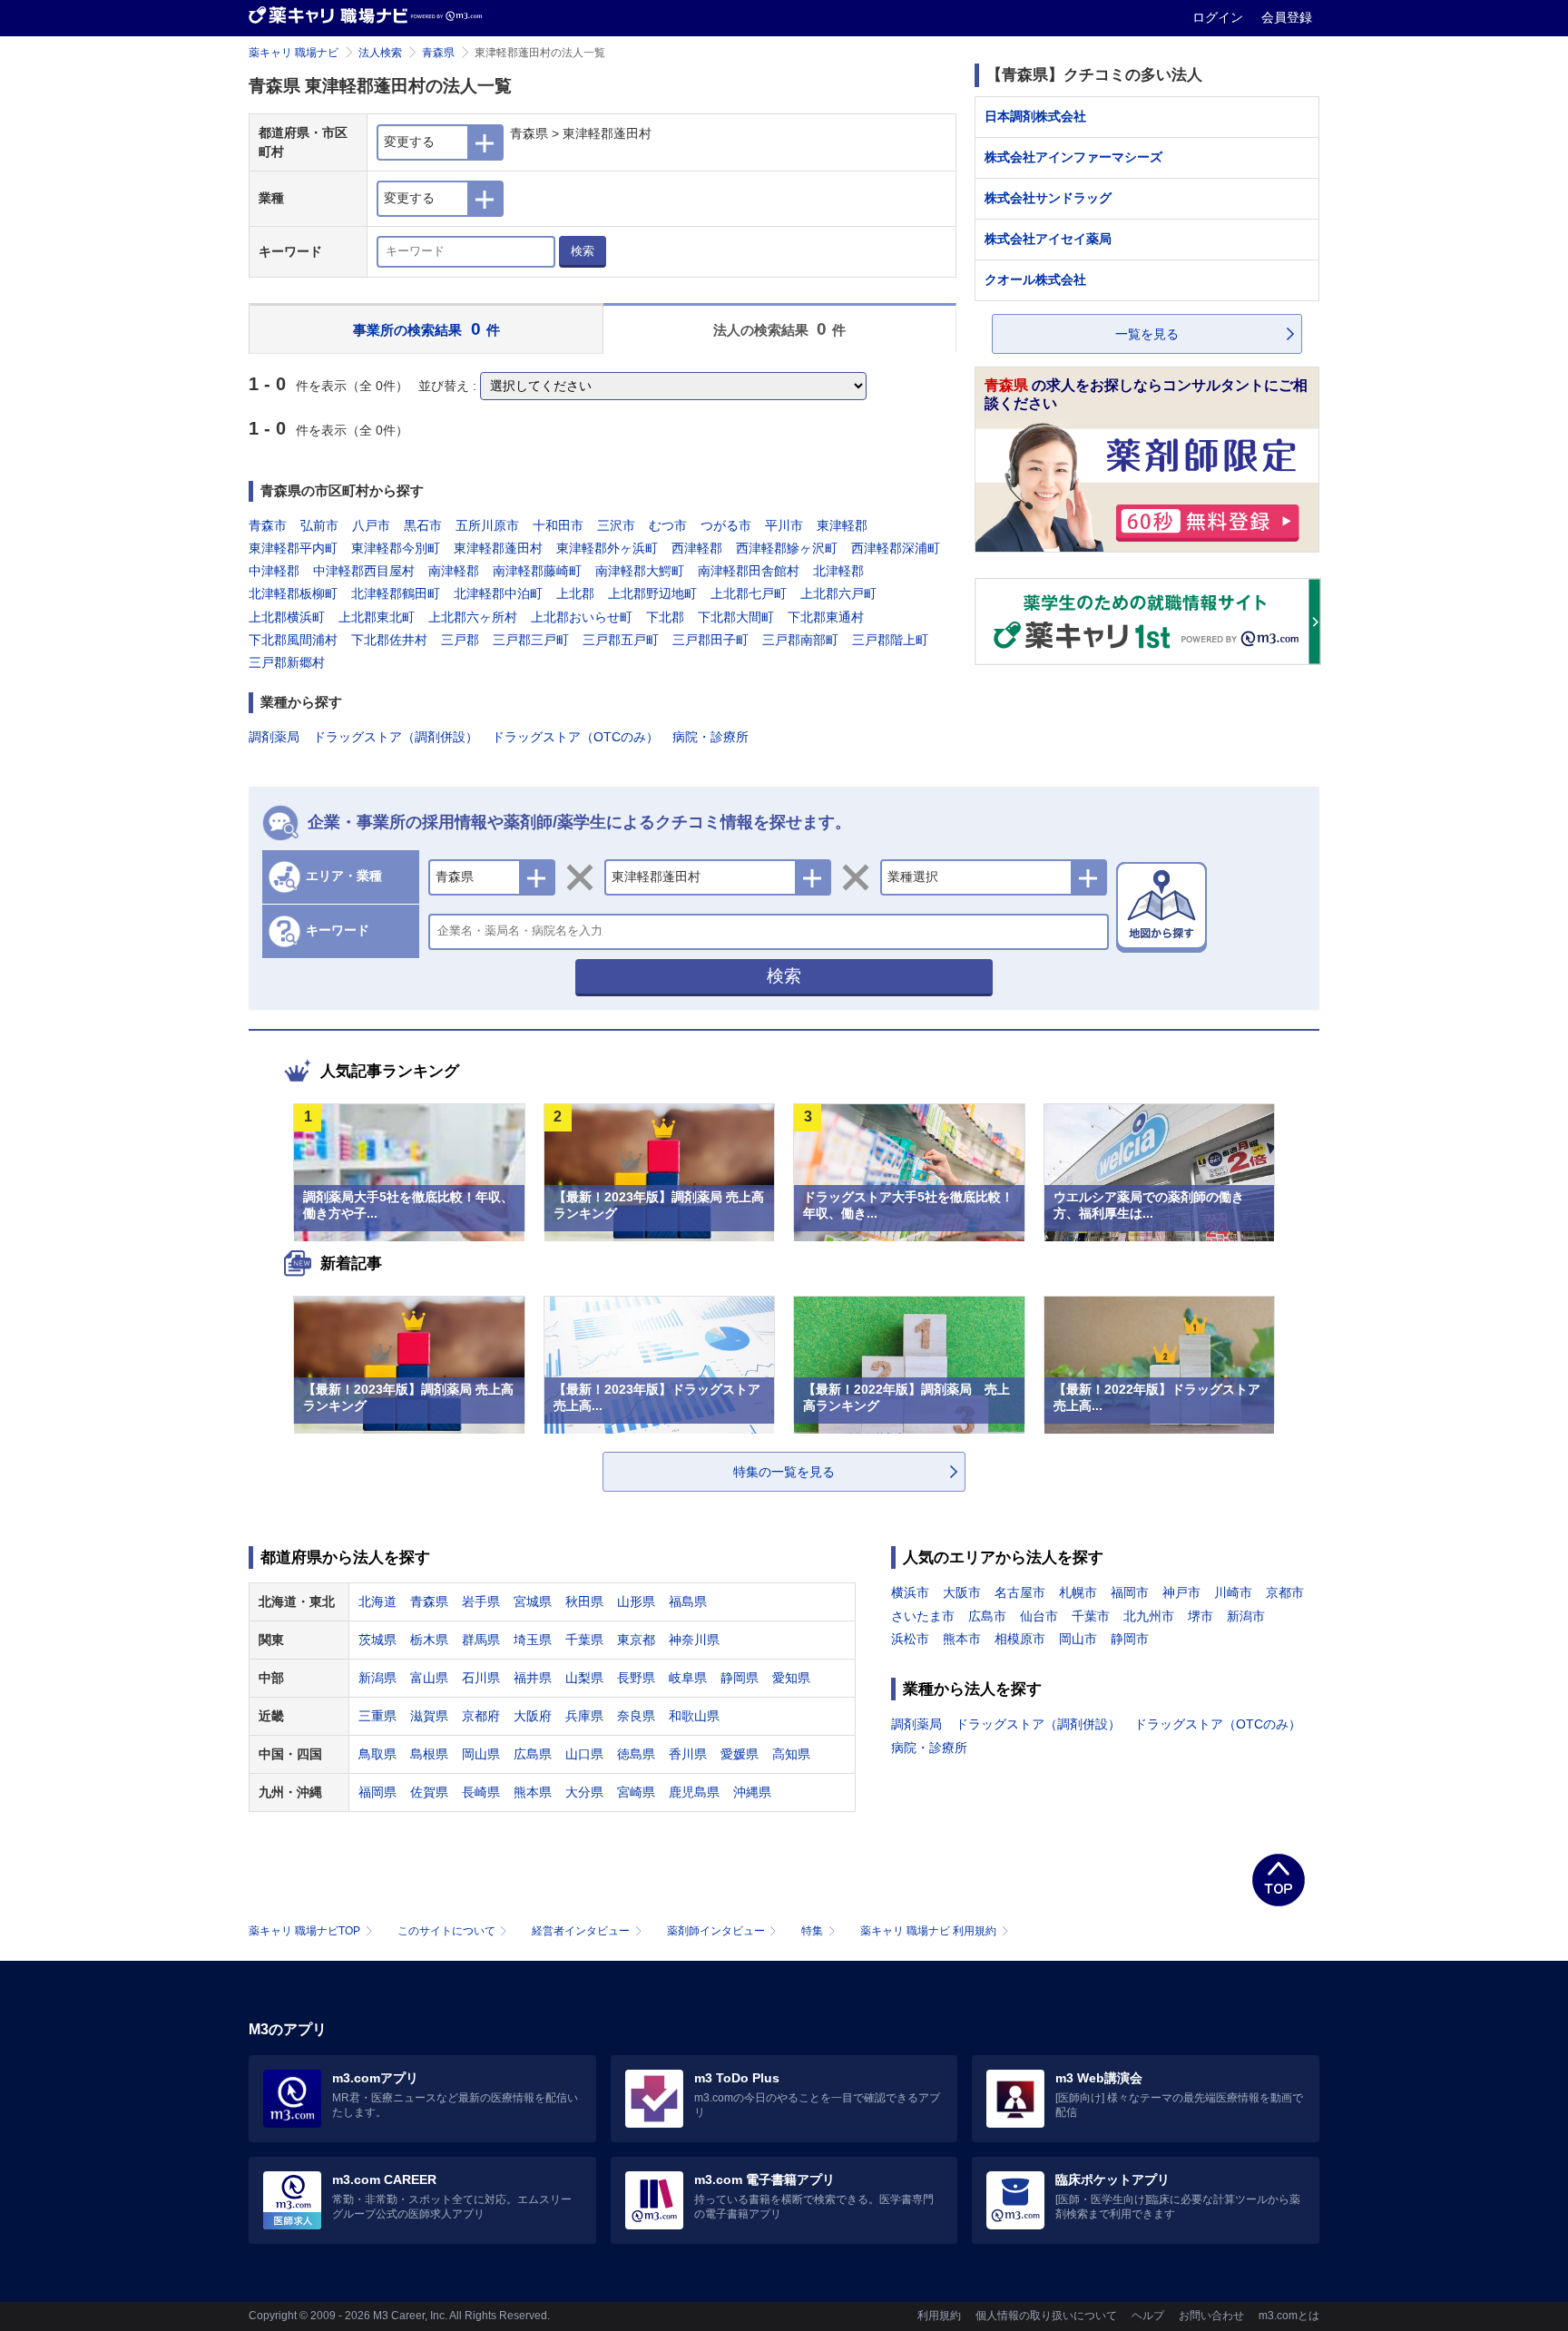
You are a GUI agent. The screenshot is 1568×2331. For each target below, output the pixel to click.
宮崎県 (636, 1792)
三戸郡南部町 (800, 640)
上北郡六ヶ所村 (473, 617)
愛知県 (791, 1678)
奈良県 (636, 1716)
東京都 (636, 1640)
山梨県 (584, 1678)
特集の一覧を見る (784, 1472)
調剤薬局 (274, 737)
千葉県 (584, 1640)
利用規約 (939, 2316)
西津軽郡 (697, 548)
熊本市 (962, 1639)
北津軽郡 (838, 571)
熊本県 (533, 1792)
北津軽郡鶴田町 (396, 593)
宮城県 (533, 1601)
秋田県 (584, 1601)
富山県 (429, 1678)
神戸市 (1181, 1592)
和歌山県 (694, 1716)
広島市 (987, 1616)
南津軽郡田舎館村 (749, 571)
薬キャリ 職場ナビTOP (304, 1931)
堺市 (1200, 1616)
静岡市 (1130, 1639)
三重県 (377, 1716)
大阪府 (533, 1716)
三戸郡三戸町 (531, 640)
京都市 (1285, 1592)
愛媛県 (740, 1754)
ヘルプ (1148, 2316)
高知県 (791, 1754)
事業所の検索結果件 (426, 329)
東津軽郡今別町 (396, 548)
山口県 (584, 1754)
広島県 (533, 1754)
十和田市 (558, 525)
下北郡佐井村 (389, 640)
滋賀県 (429, 1716)
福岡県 (377, 1792)
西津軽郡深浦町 (896, 548)
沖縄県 (752, 1792)
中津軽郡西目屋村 (364, 571)
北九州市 (1149, 1616)
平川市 (784, 525)
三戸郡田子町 (710, 640)
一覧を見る (1147, 334)
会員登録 (1287, 17)
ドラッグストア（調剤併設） (396, 737)
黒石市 (423, 525)
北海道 (377, 1601)
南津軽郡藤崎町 (537, 571)
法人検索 (380, 53)
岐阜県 (688, 1678)
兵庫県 (584, 1716)
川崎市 (1233, 1592)
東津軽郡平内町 (293, 548)
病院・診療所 (710, 737)
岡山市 (1078, 1639)
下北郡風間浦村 (293, 640)
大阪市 (962, 1592)
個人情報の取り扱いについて (1046, 2316)
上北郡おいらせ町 (582, 617)
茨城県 (377, 1640)
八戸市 (371, 525)
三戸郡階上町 (890, 640)
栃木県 (429, 1640)
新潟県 (377, 1678)
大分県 (584, 1792)
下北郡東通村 (826, 617)
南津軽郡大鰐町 (640, 571)
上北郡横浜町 (287, 617)
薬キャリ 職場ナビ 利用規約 (928, 1931)
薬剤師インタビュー (716, 1931)
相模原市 (1020, 1639)
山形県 (636, 1601)
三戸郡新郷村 (287, 662)
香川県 (688, 1754)
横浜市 (910, 1592)
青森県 (438, 53)
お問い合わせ (1211, 2316)
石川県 (481, 1678)
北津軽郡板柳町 (293, 593)
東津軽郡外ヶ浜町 (607, 548)
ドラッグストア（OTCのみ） (575, 737)
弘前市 (319, 525)
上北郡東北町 (377, 617)
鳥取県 (377, 1754)
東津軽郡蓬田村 (498, 548)
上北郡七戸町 (749, 593)
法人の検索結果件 (780, 329)
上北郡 (575, 593)
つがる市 (726, 525)
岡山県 (481, 1754)
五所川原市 (487, 525)
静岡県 (740, 1678)
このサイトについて (446, 1931)
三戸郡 (460, 640)
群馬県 (481, 1640)
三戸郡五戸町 (621, 640)
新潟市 (1246, 1616)
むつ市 (668, 525)
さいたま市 (923, 1616)
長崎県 (481, 1792)
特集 (812, 1931)
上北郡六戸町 (838, 593)
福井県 (533, 1678)
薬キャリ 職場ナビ (294, 53)
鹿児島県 (694, 1792)
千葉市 (1091, 1616)
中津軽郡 (274, 571)
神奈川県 (694, 1640)
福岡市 (1130, 1592)
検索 (583, 251)
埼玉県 (533, 1640)
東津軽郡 (842, 525)
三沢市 (616, 525)
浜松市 (910, 1639)
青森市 (268, 525)
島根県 (429, 1754)
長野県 (636, 1678)
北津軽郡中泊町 (498, 593)
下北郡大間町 (736, 617)
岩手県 (481, 1601)
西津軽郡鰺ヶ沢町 (787, 548)
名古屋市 (1020, 1592)
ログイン (1220, 17)
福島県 (688, 1601)
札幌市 (1078, 1592)
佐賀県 (429, 1792)
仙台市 (1039, 1616)
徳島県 (636, 1754)
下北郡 (665, 617)
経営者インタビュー (581, 1931)
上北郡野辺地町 (652, 593)
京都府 (481, 1716)
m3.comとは (1289, 2316)
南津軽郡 (454, 571)
